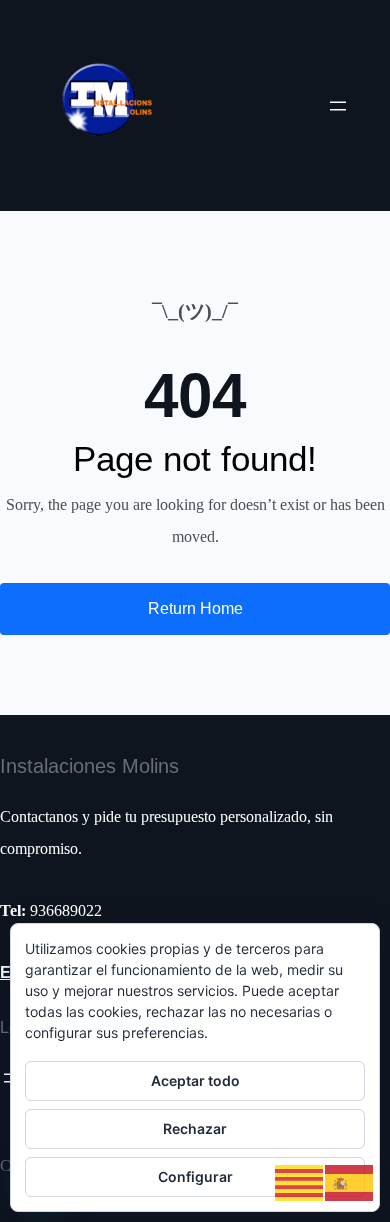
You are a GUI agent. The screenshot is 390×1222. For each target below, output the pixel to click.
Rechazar (195, 1128)
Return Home (195, 608)
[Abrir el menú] (338, 106)
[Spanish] (350, 1181)
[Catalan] (300, 1181)
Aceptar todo (195, 1080)
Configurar (195, 1176)
